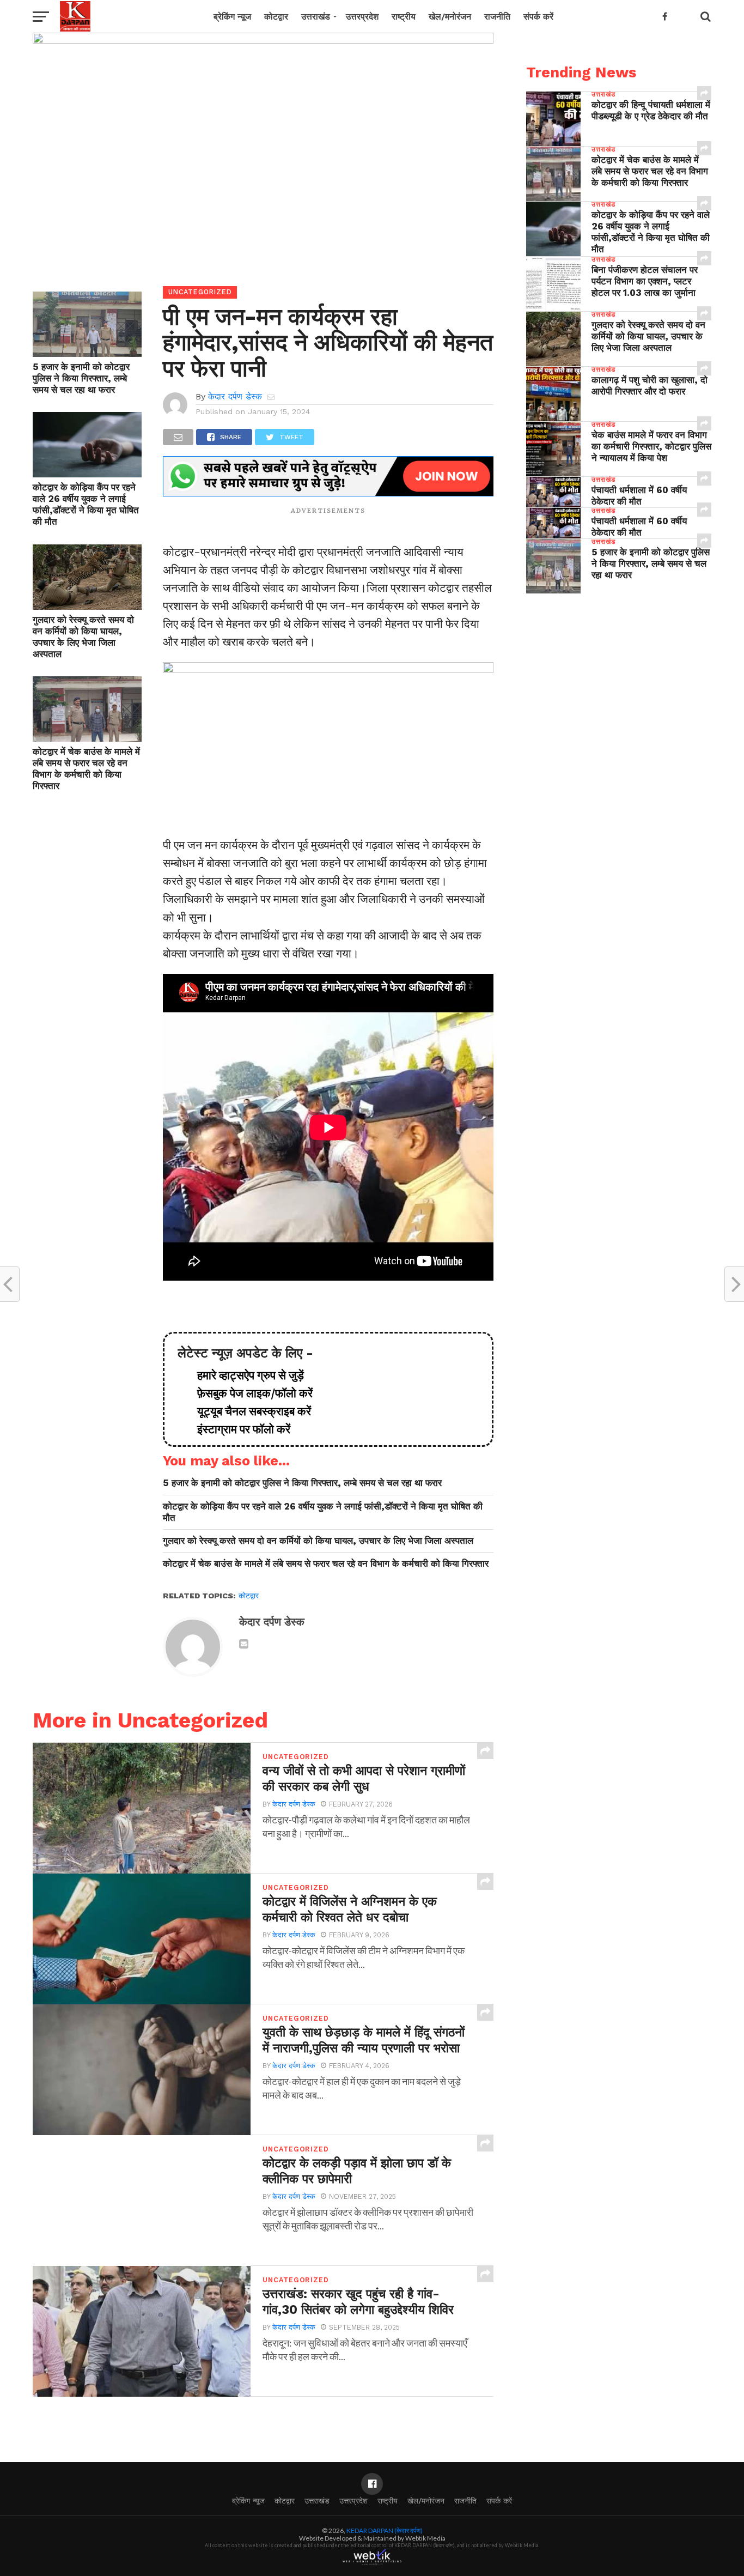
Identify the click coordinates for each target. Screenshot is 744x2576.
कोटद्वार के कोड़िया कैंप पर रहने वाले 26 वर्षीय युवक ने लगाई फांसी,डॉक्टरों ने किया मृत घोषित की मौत (86, 504)
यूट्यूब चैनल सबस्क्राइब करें (249, 1411)
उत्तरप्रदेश (362, 17)
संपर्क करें (538, 17)
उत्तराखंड (316, 17)
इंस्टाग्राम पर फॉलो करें (238, 1429)
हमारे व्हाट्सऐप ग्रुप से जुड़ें (245, 1375)
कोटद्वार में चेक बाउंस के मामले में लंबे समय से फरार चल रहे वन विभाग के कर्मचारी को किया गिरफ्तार (86, 769)
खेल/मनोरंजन (450, 17)
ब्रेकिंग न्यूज (232, 17)
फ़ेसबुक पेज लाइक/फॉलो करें (249, 1393)
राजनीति (497, 17)
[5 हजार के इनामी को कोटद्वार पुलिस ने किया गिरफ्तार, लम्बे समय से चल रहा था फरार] (87, 353)
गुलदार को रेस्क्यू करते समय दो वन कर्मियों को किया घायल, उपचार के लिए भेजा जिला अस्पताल (83, 637)
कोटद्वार (276, 17)
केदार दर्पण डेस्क (235, 396)
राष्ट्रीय (404, 17)
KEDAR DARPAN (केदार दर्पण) (385, 2530)
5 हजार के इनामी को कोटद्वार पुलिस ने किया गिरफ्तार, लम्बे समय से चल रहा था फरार (81, 378)
